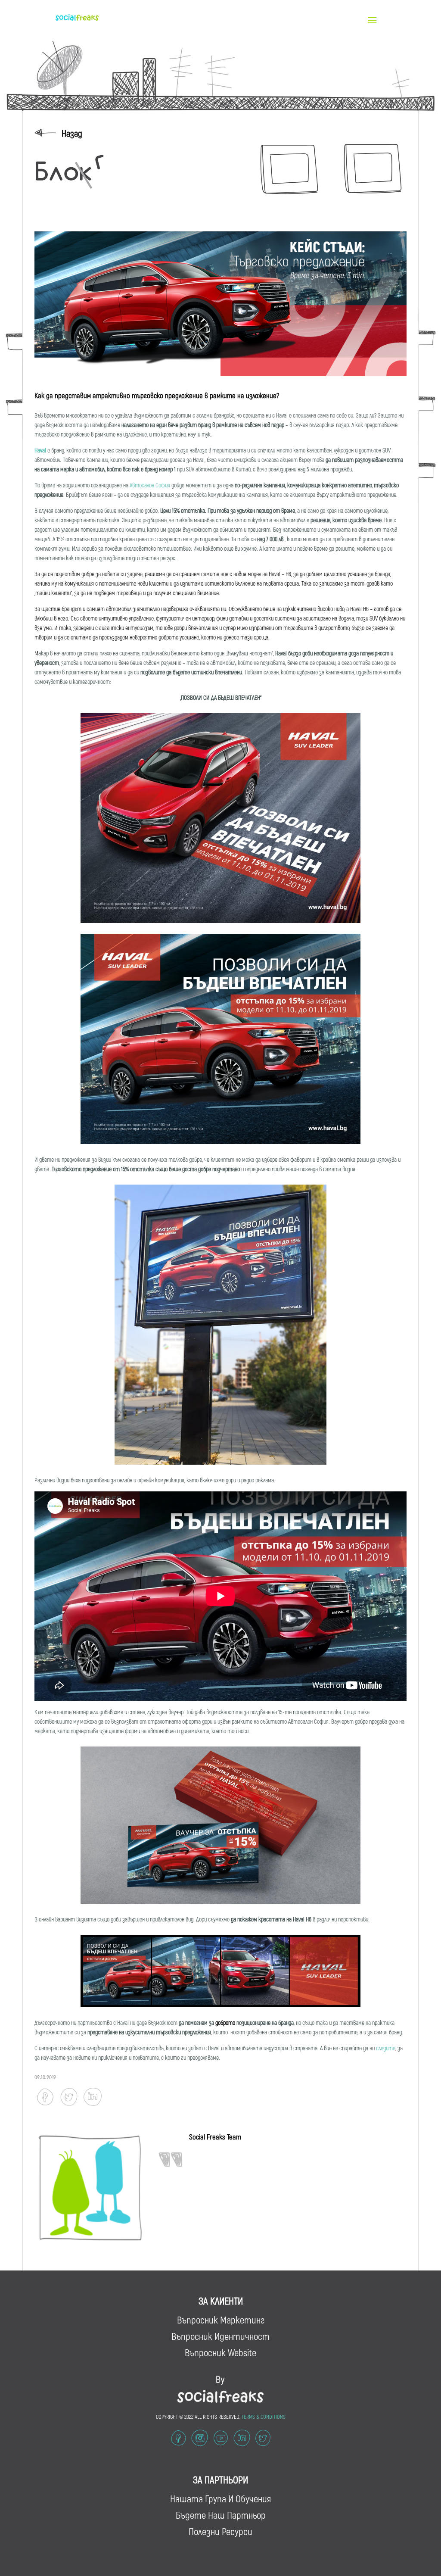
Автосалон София (150, 485)
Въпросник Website (220, 2352)
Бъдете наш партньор (221, 2515)
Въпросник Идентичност (220, 2336)
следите (386, 2048)
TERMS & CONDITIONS (264, 2417)
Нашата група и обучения (220, 2498)
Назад (72, 133)
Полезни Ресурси (220, 2531)
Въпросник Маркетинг (221, 2320)
